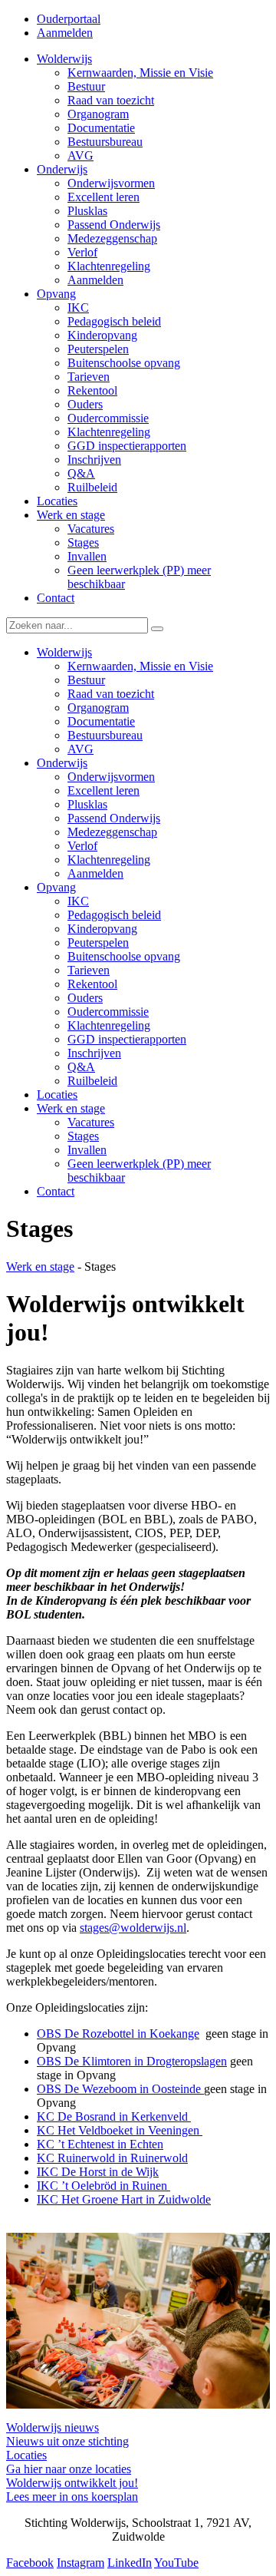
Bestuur (86, 680)
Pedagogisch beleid (114, 915)
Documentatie (101, 721)
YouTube (176, 2563)
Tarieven (89, 970)
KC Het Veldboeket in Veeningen (120, 2130)
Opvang (56, 887)
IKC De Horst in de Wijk (98, 2172)
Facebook (30, 2563)
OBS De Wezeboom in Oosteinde (120, 2089)
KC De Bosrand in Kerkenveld (114, 2116)
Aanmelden (65, 33)
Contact (56, 1191)
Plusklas (87, 804)
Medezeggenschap (112, 832)
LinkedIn (130, 2563)
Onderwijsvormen (111, 777)
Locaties (57, 1095)
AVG (80, 749)
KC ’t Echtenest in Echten (100, 2144)
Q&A (81, 1067)
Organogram (98, 708)
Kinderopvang (102, 929)
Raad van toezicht (111, 694)
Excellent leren (103, 790)
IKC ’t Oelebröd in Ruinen (103, 2186)
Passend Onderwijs (114, 818)
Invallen (87, 1150)
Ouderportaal (69, 19)
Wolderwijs (64, 652)
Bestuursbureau (105, 735)
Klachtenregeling (109, 860)
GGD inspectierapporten (127, 1039)
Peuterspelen (98, 942)
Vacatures (91, 1122)
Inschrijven (94, 1053)
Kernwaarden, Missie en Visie (140, 666)
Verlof (82, 846)
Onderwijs (62, 763)
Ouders (85, 998)
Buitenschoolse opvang (124, 956)
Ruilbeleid (92, 1081)
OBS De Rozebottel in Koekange (118, 2034)
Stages (83, 1136)
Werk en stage (71, 1108)
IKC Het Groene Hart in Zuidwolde (124, 2199)
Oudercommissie (108, 1012)
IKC (78, 901)
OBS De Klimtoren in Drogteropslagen (132, 2061)
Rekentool (92, 984)
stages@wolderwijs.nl (133, 1928)
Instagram (80, 2563)
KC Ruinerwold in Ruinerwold (112, 2158)
